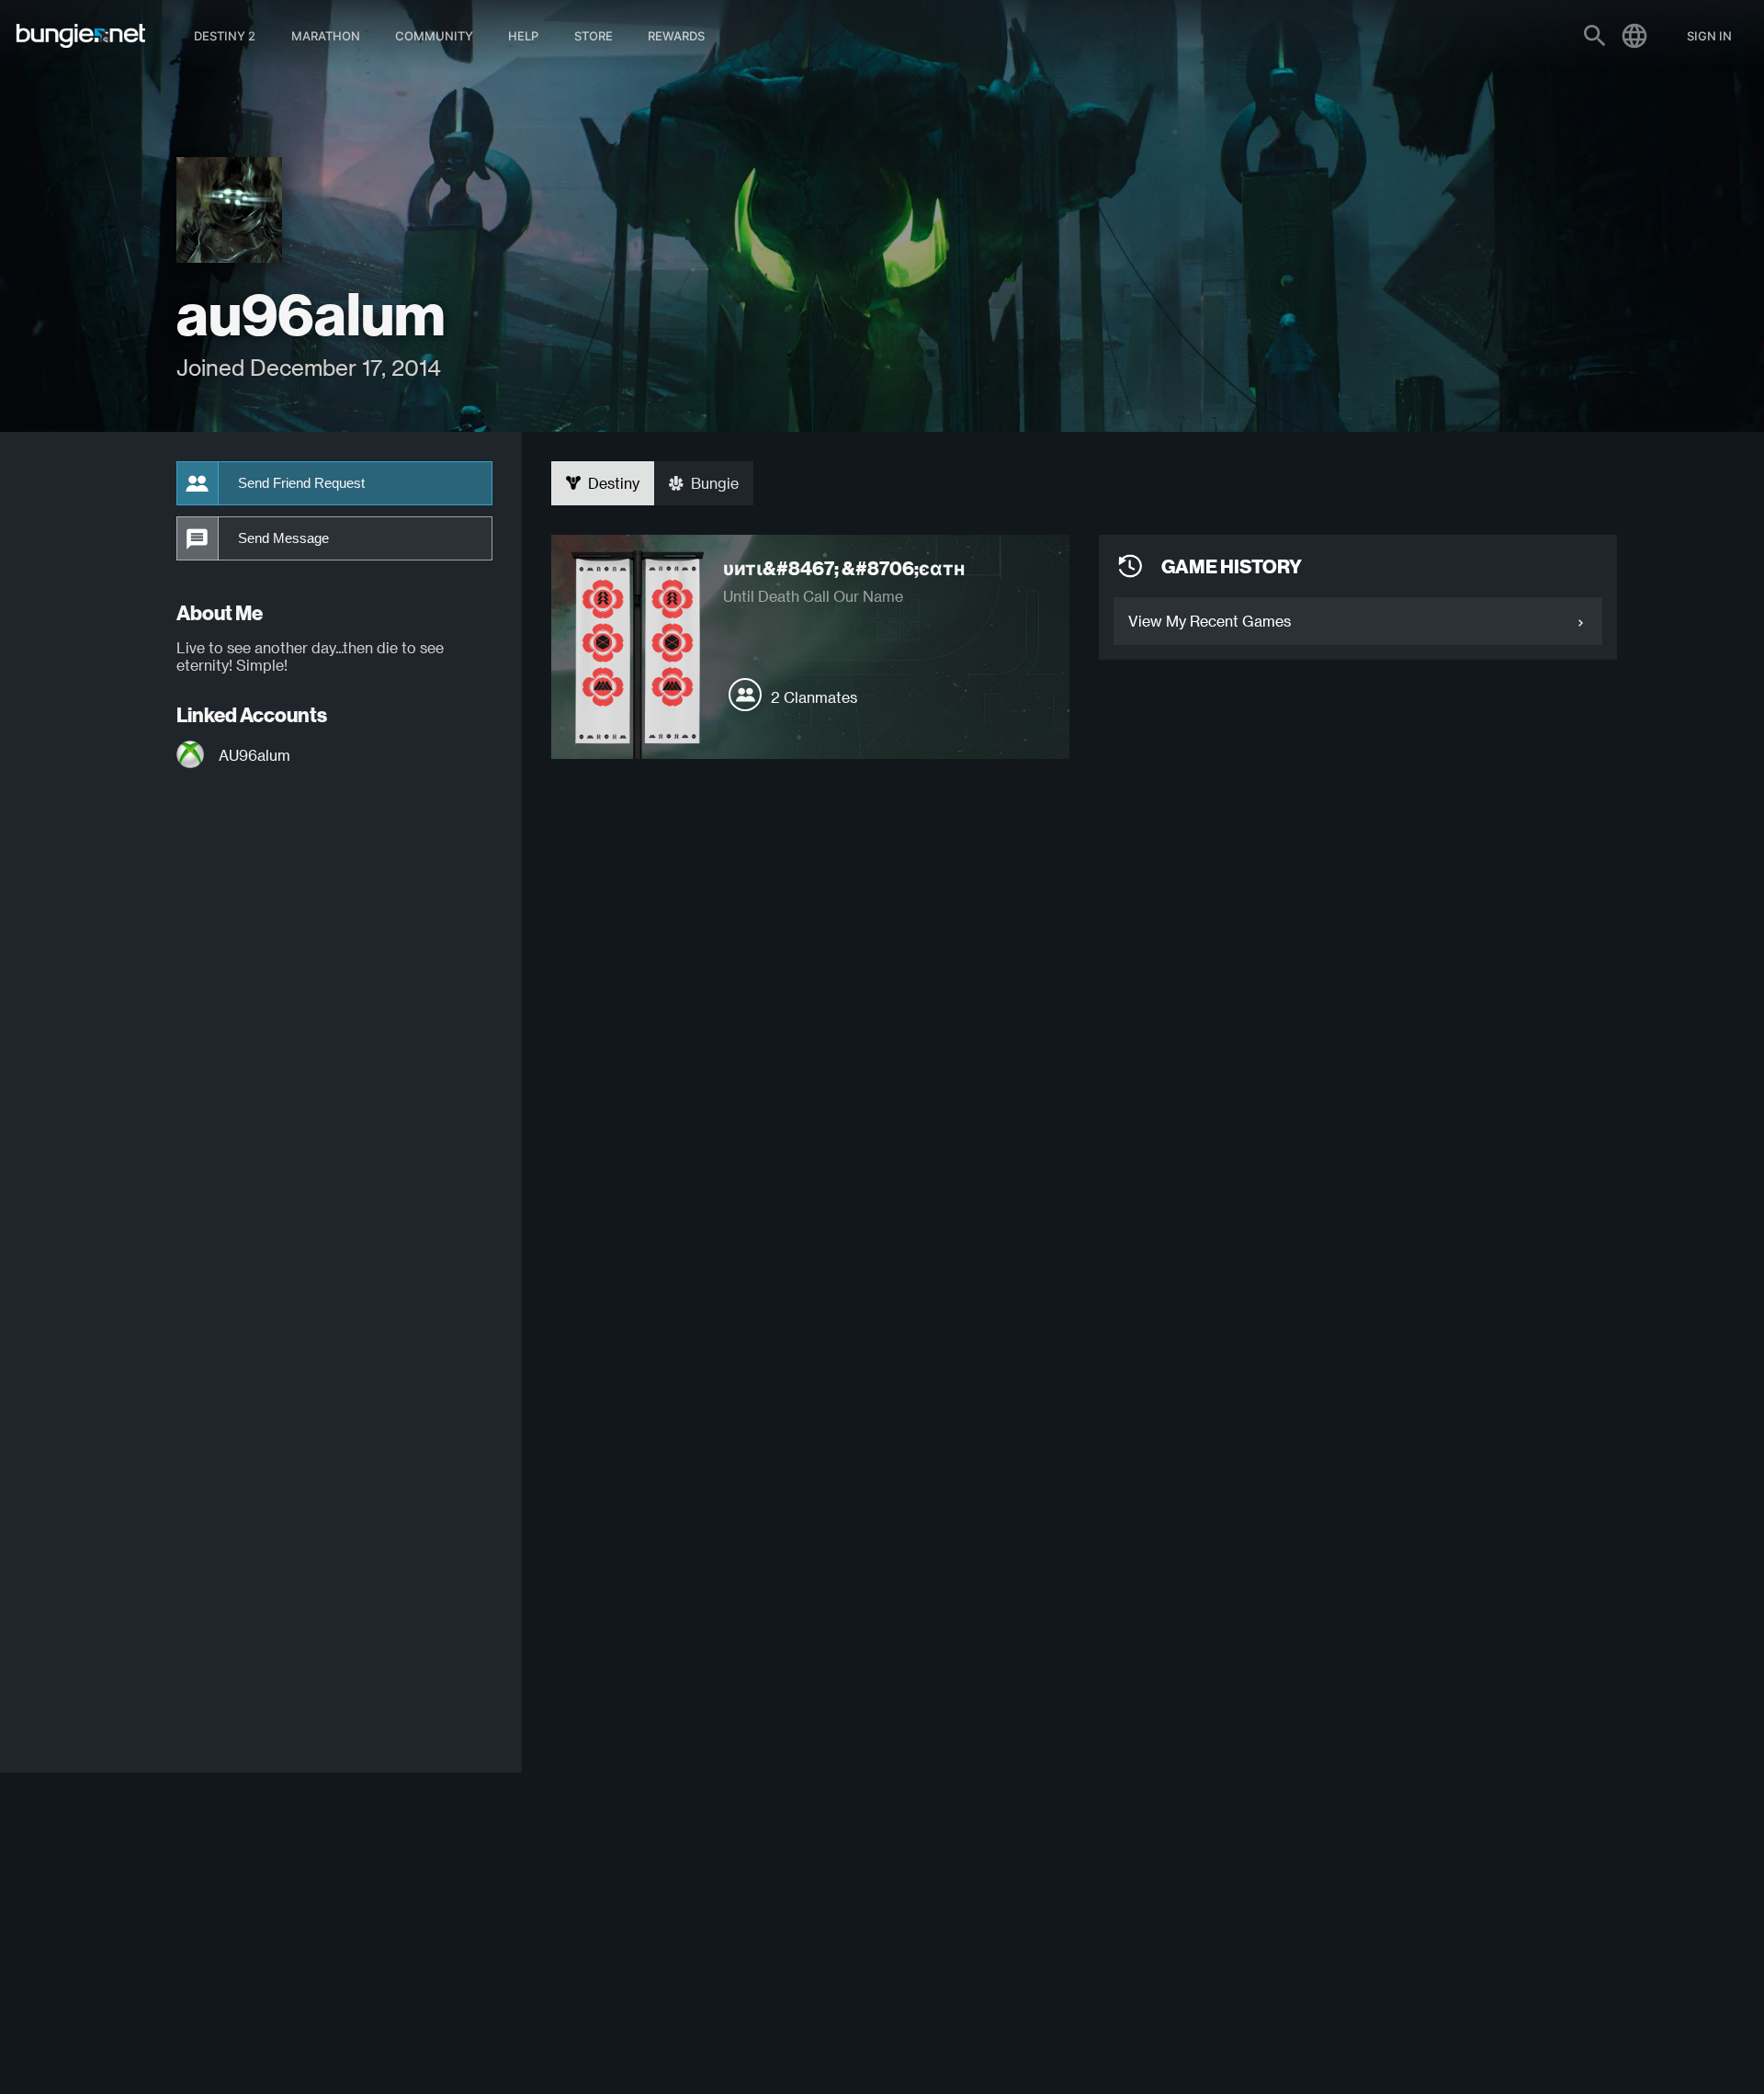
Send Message (283, 538)
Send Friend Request (301, 483)
